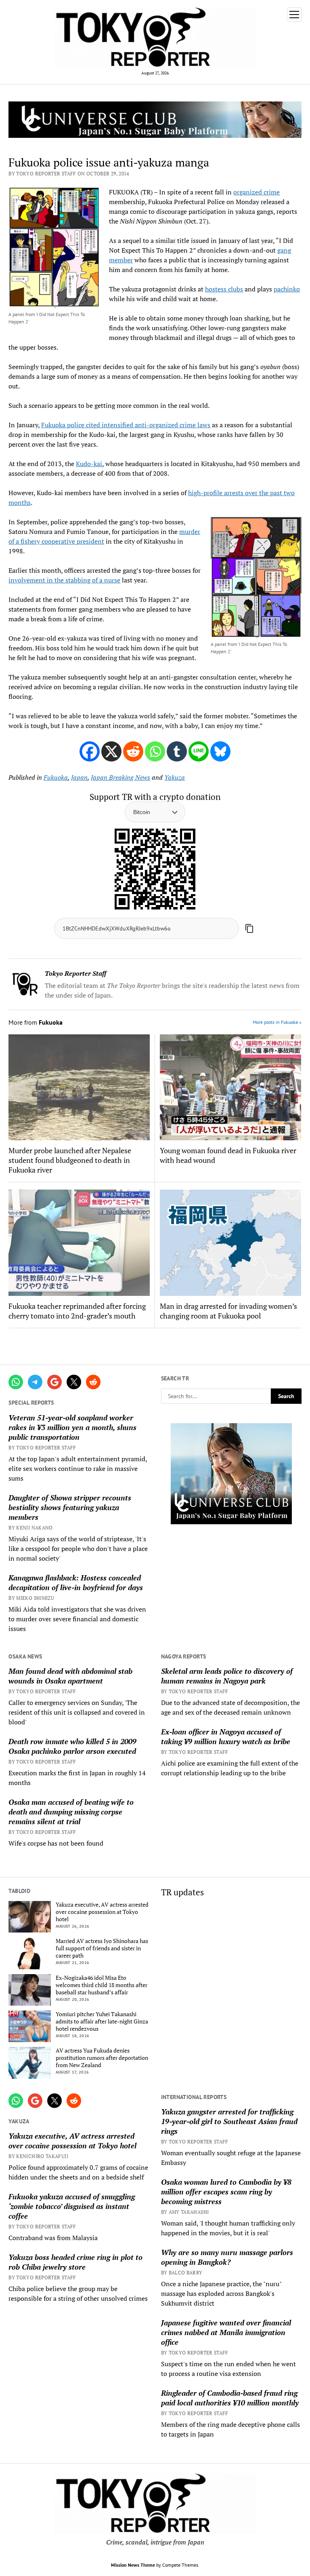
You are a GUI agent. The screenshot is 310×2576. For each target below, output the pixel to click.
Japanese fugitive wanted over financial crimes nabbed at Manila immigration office (226, 2332)
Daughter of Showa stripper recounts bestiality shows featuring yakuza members (70, 1507)
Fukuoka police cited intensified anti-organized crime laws (126, 425)
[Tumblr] (177, 751)
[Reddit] (133, 751)
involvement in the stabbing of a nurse (64, 580)
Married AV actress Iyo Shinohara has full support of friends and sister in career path (102, 1948)
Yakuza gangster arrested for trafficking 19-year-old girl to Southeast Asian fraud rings (229, 2121)
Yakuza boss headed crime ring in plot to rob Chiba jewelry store (75, 2262)
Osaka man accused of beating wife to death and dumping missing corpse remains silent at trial (71, 1812)
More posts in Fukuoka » (277, 1022)
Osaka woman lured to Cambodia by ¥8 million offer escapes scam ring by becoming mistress (226, 2192)
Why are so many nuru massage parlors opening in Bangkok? (227, 2257)
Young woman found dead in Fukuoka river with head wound (228, 1155)
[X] (111, 751)
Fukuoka (56, 777)
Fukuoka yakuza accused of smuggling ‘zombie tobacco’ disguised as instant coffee (72, 2206)
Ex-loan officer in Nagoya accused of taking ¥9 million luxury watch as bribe (226, 1736)
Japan (79, 777)
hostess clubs (224, 289)
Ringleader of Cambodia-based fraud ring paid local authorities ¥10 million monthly (230, 2398)
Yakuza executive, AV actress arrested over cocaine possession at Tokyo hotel (102, 1912)
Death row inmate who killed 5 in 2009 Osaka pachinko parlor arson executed (72, 1746)
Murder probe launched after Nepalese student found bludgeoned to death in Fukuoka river (70, 1160)
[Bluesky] (220, 751)
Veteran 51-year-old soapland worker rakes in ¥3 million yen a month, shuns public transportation (72, 1427)
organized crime (257, 192)
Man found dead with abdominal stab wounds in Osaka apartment (70, 1676)
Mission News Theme (133, 2565)
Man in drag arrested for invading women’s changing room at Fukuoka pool (228, 1311)
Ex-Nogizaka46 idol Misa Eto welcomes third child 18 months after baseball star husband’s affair (102, 1985)
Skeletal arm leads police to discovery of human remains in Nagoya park (227, 1676)
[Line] (199, 751)
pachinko (287, 289)
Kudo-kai (89, 464)
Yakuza (175, 777)
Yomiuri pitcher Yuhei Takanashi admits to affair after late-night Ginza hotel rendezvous (102, 2021)
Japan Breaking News (120, 777)
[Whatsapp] (155, 751)
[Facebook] (90, 751)
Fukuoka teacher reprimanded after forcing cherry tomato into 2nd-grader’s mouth (77, 1311)
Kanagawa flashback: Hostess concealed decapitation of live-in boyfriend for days (76, 1582)
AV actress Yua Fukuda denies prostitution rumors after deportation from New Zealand (102, 2058)
